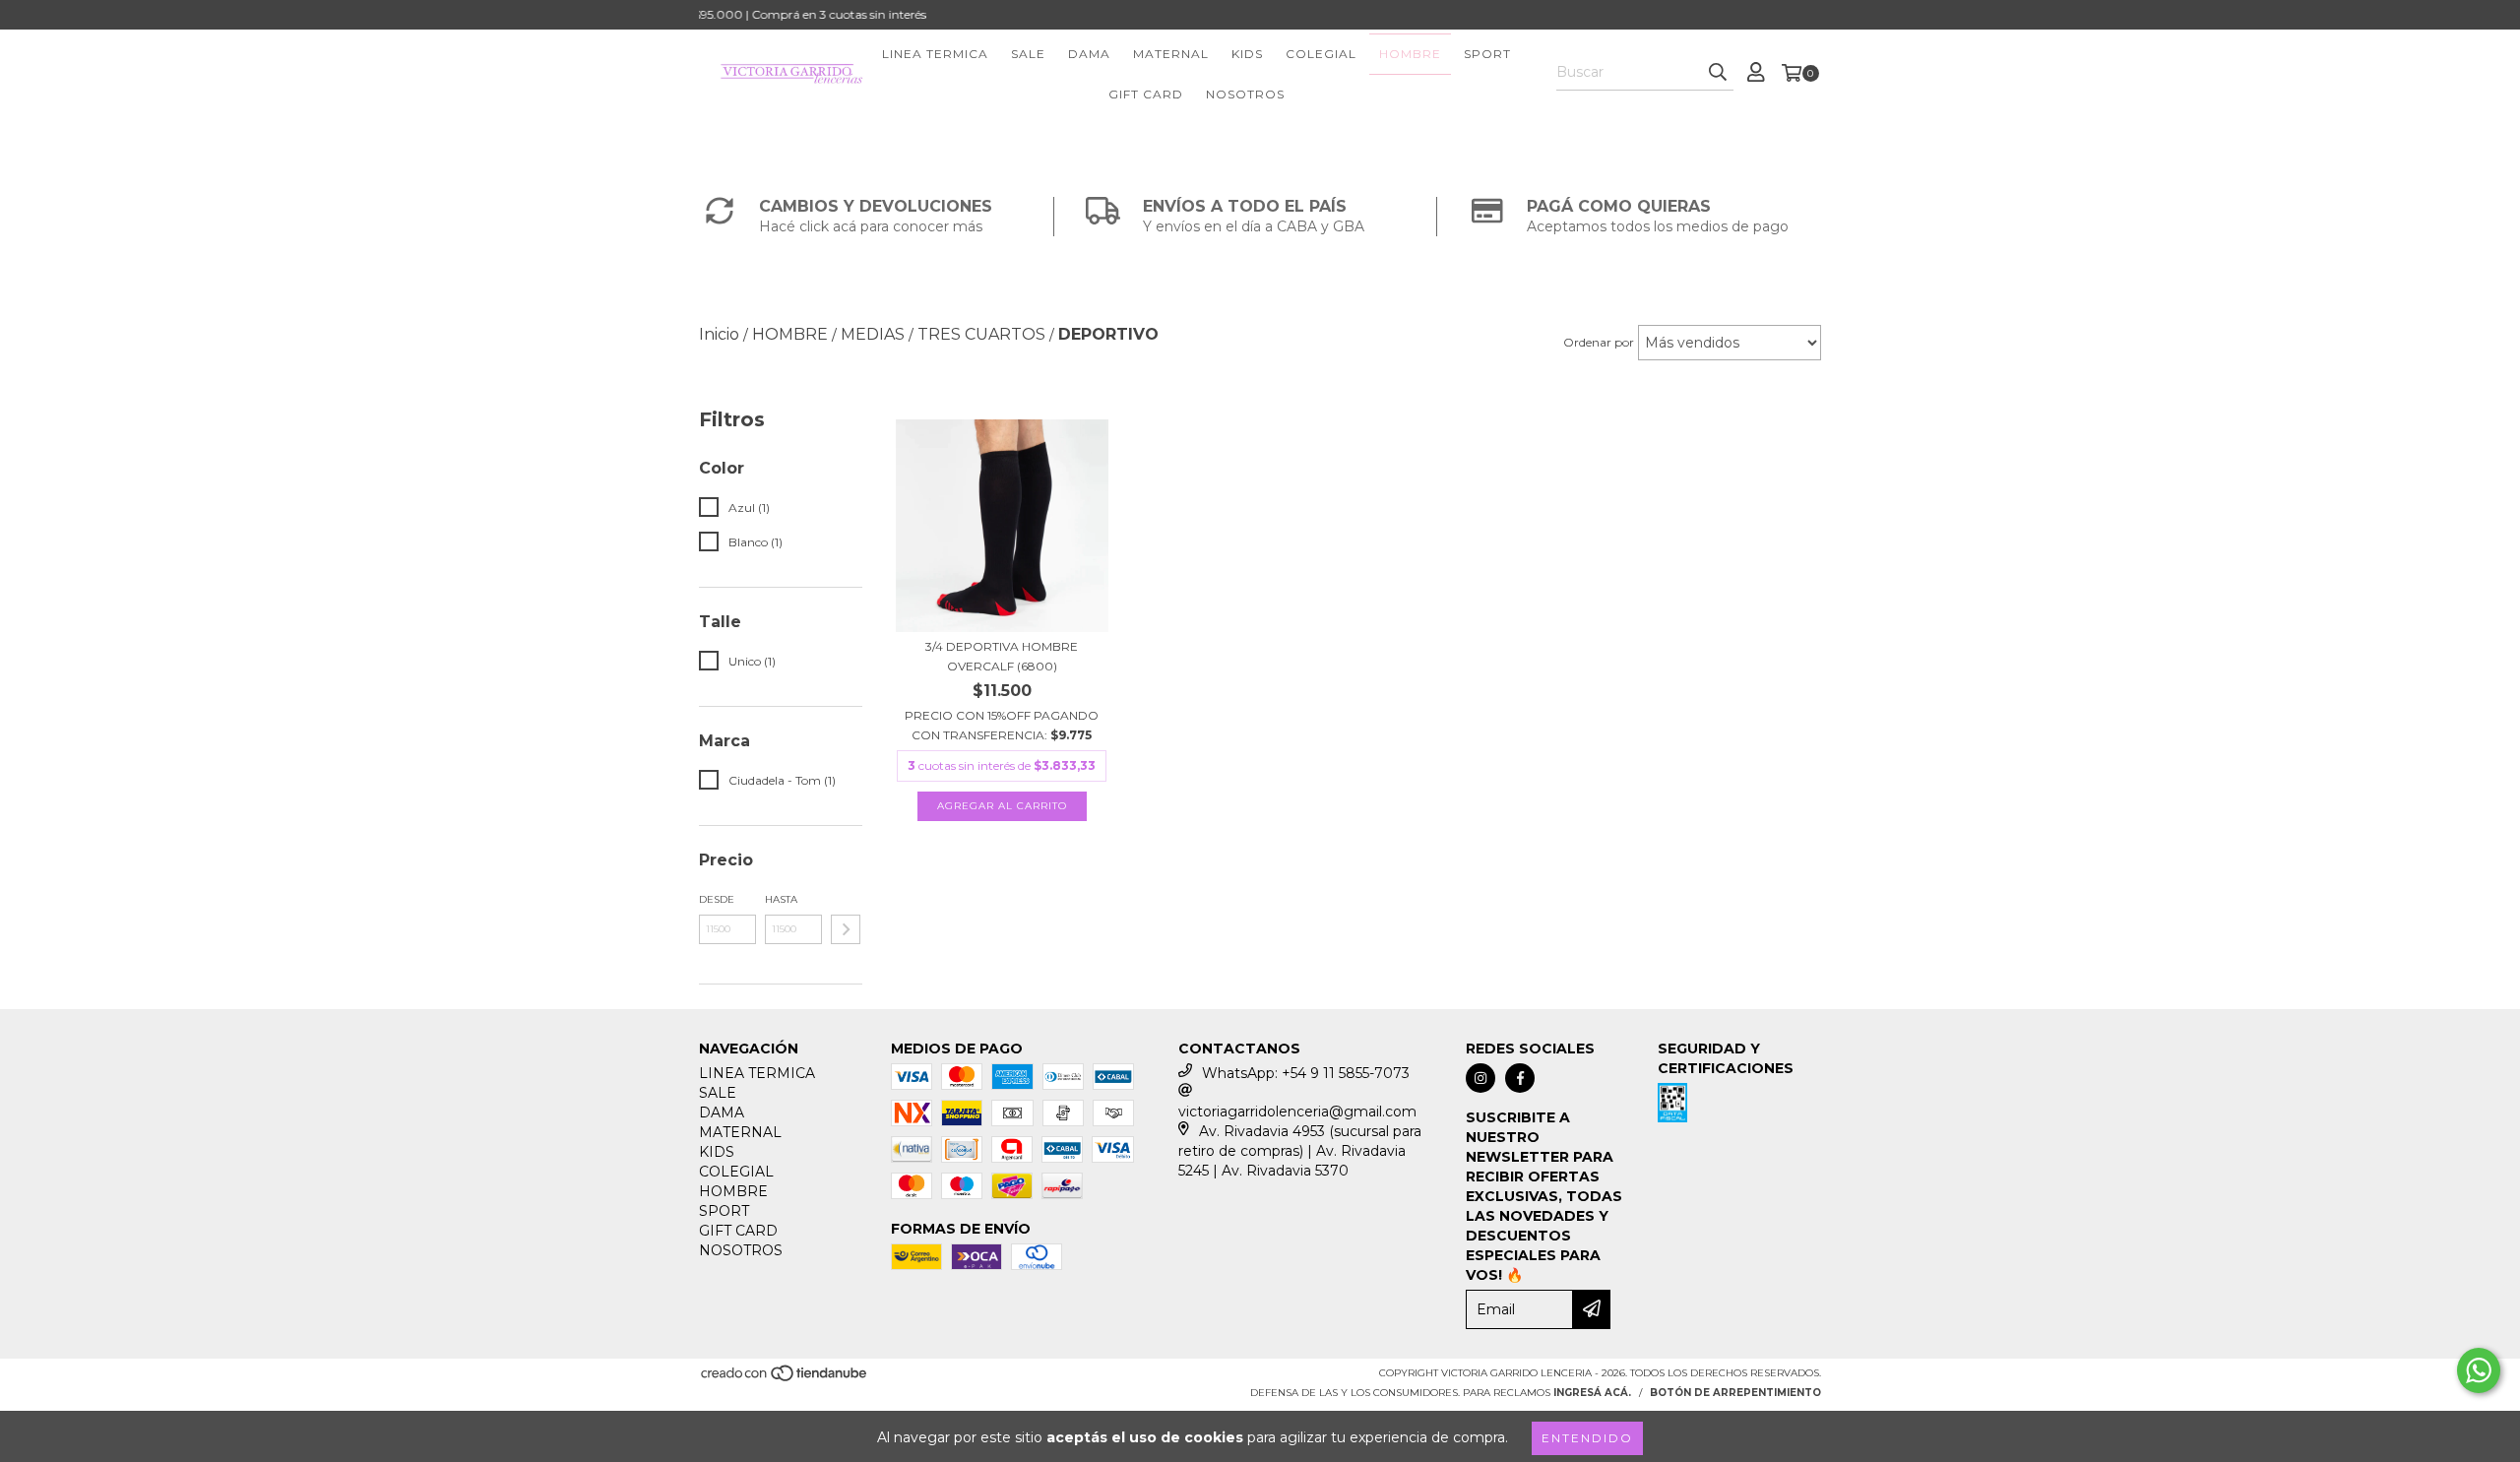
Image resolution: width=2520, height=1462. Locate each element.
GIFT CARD (1146, 94)
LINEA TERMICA (935, 54)
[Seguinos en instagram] (1480, 1078)
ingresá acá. (1592, 1393)
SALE (1028, 54)
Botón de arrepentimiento (1735, 1393)
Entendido (1587, 1438)
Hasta (781, 899)
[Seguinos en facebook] (1520, 1078)
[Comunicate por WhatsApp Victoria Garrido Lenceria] (2479, 1370)
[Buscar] (1718, 73)
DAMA (1089, 54)
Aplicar (846, 929)
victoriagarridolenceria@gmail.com (1297, 1112)
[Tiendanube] (785, 1379)
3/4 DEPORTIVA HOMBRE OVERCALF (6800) (1002, 656)
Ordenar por (1599, 342)
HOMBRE (1410, 54)
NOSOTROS (1245, 94)
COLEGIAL (1321, 54)
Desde (717, 899)
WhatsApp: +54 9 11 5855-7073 (1306, 1073)
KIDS (1247, 54)
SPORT (1487, 54)
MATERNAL (1171, 54)
